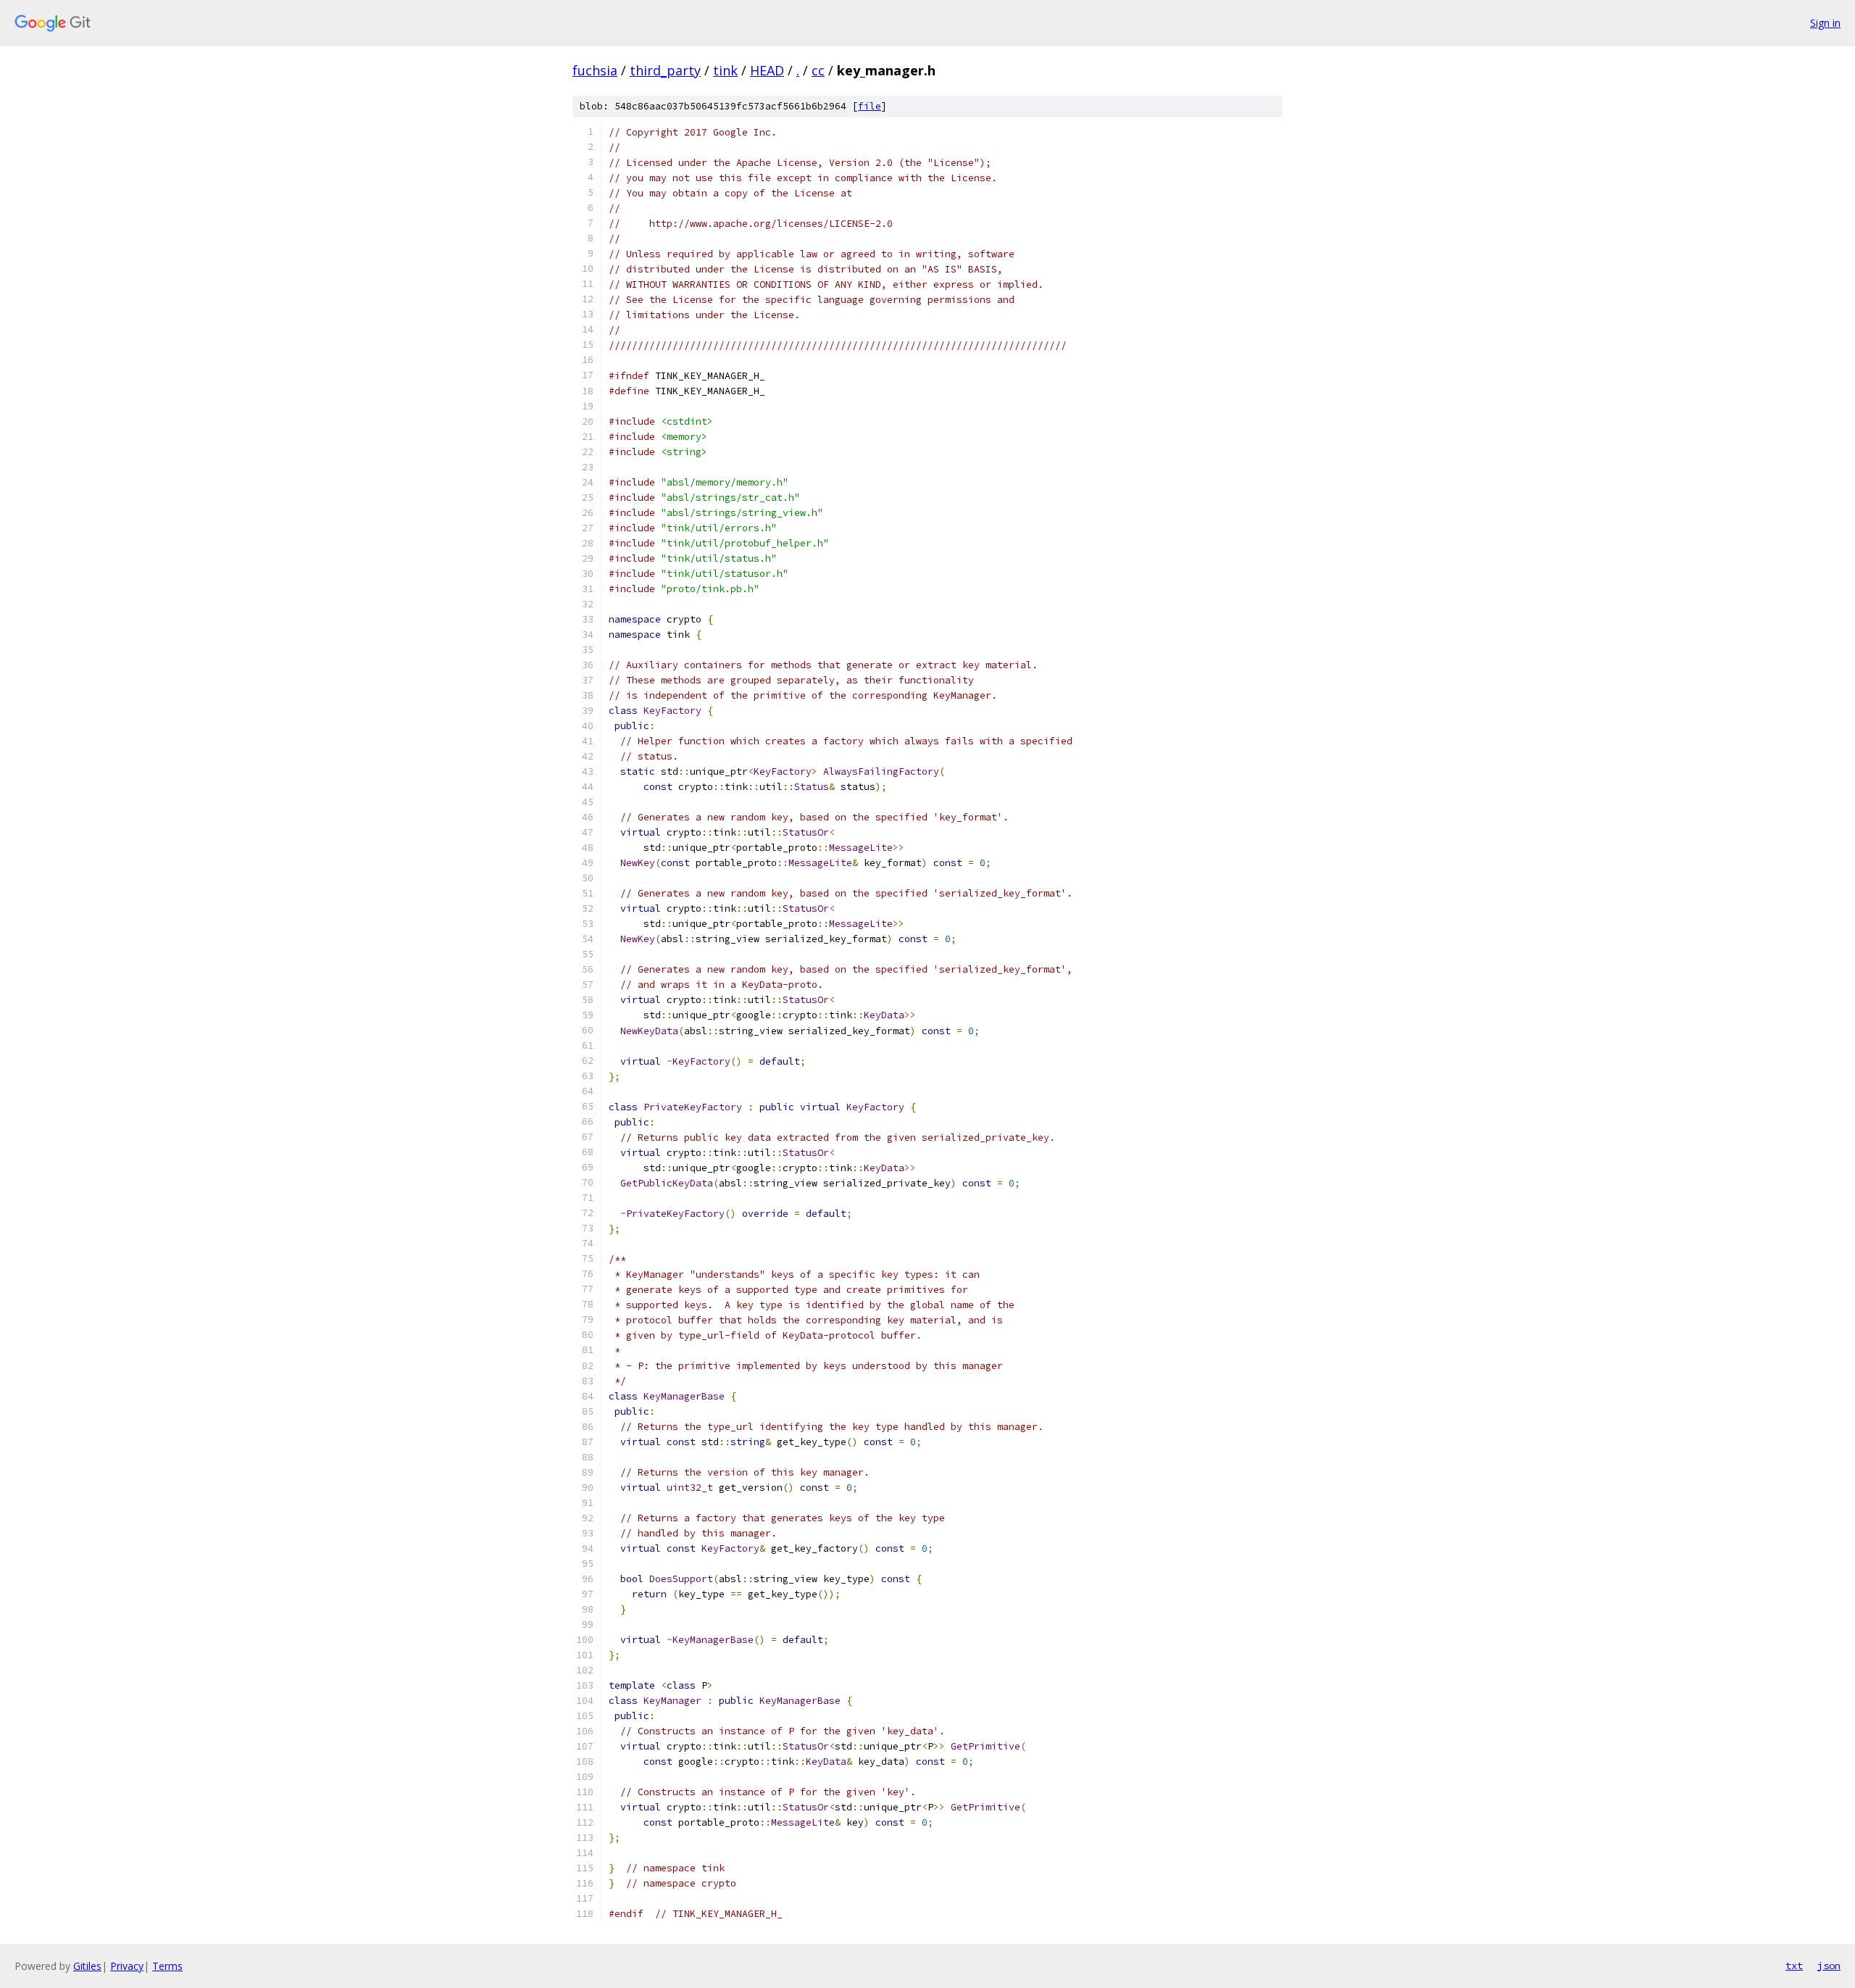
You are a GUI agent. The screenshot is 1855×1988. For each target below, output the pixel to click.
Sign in (1825, 23)
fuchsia (595, 70)
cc (818, 70)
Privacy (127, 1966)
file (870, 106)
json (1829, 1966)
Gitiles (87, 1966)
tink (725, 70)
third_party (665, 70)
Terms (167, 1966)
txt (1794, 1966)
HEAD (767, 70)
